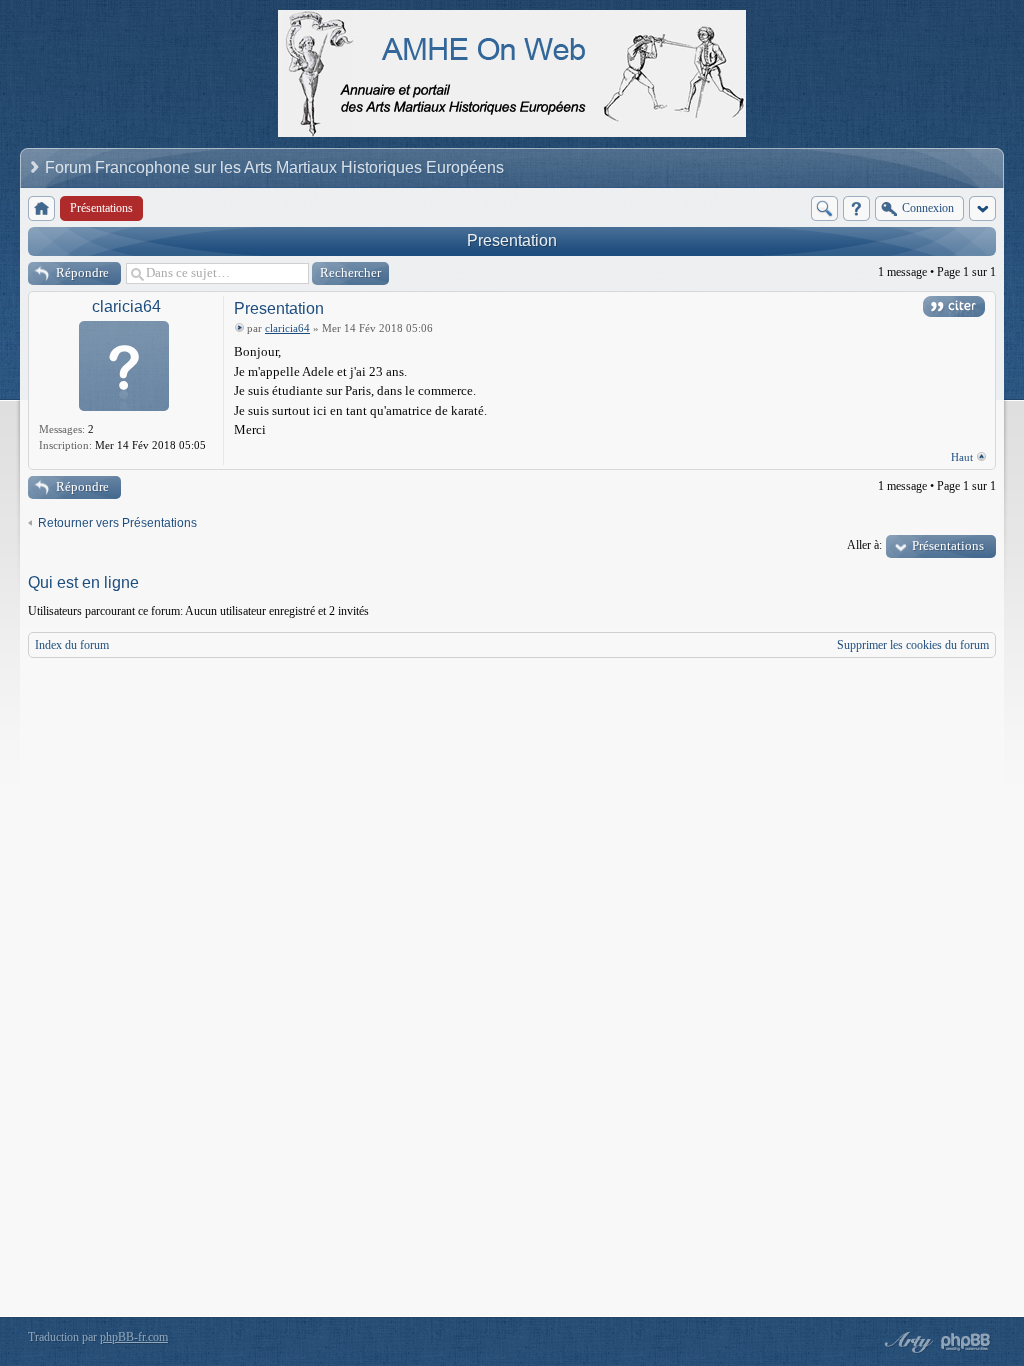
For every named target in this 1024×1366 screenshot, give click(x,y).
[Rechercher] (824, 208)
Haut (962, 457)
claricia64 (126, 306)
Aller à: (864, 545)
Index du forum (72, 645)
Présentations (948, 545)
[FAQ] (856, 208)
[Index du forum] (41, 208)
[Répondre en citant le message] (954, 306)
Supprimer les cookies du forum (913, 645)
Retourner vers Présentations (117, 523)
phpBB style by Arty (906, 1342)
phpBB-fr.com (134, 1337)
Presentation (512, 240)
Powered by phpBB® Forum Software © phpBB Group (966, 1342)
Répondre (82, 272)
